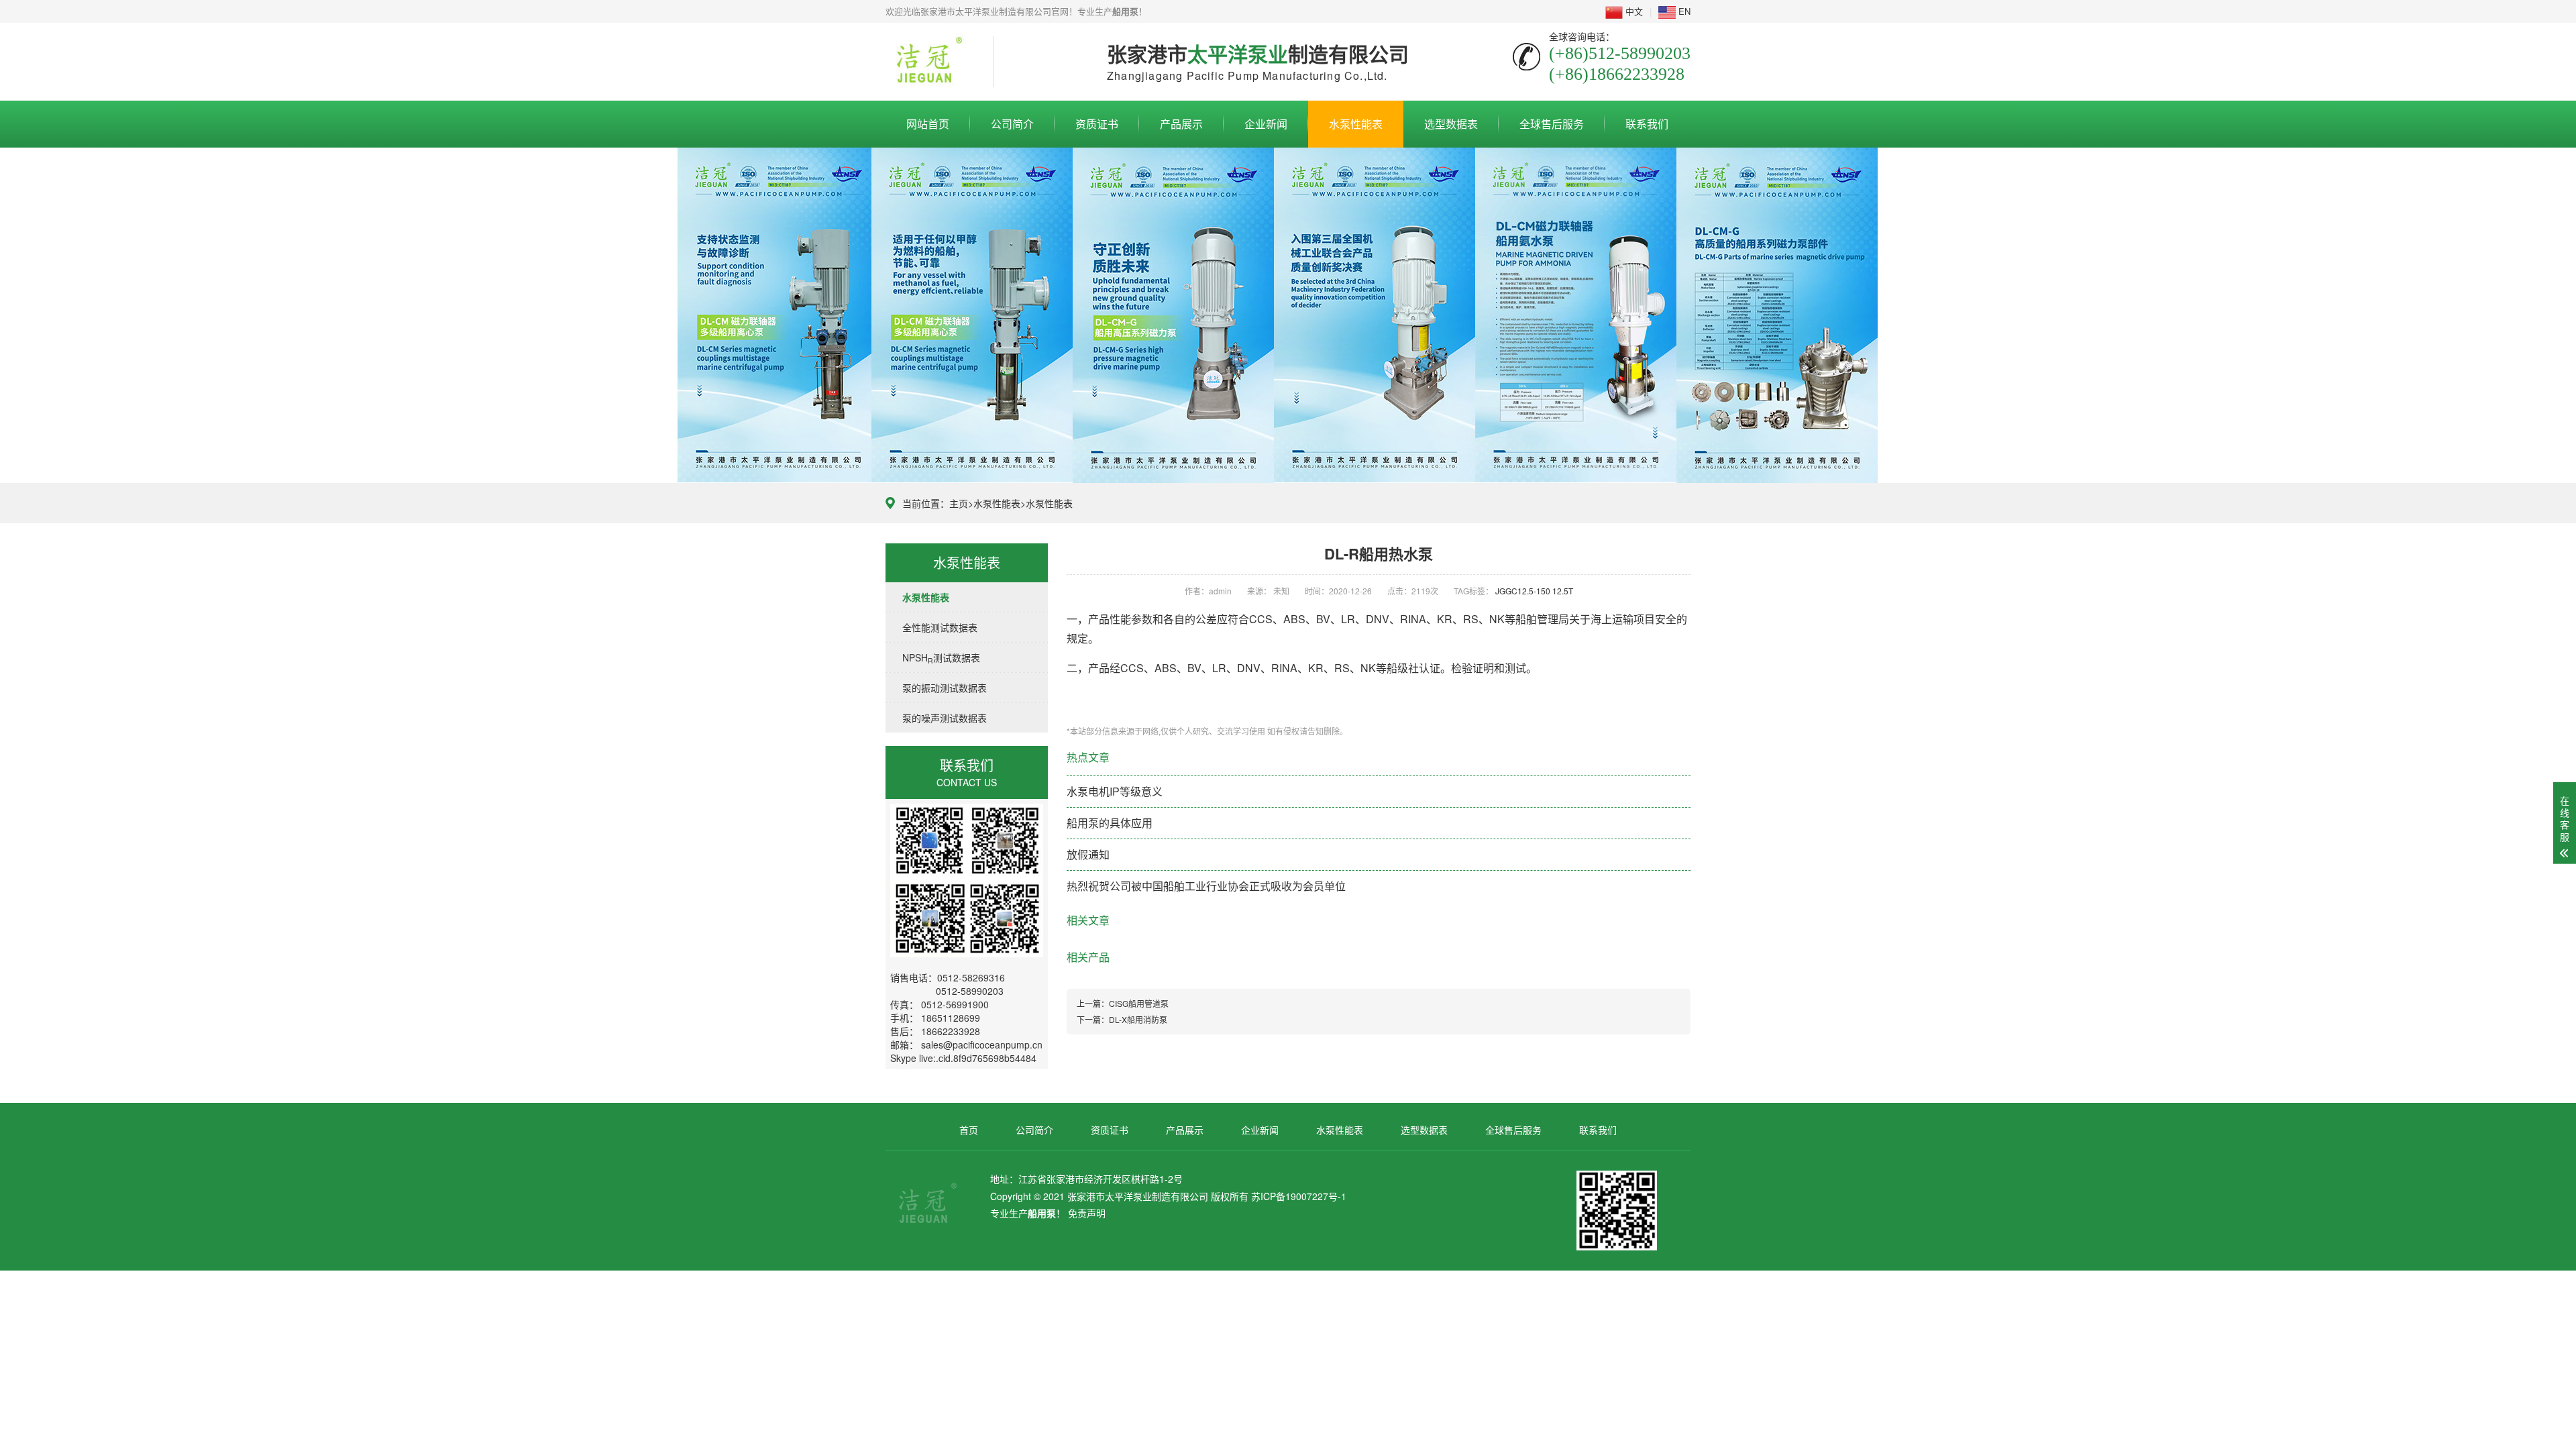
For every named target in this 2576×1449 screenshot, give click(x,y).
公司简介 (1012, 124)
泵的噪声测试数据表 (945, 718)
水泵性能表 (1356, 124)
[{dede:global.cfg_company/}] (929, 60)
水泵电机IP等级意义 (1115, 791)
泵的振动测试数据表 (945, 688)
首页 (969, 1130)
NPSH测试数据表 (941, 658)
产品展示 (1181, 124)
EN (1683, 11)
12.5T (1563, 591)
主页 (959, 503)
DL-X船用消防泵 (1138, 1019)
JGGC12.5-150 (1523, 591)
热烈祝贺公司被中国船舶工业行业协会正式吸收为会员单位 (1206, 886)
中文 (1633, 11)
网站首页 (928, 124)
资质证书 (1097, 124)
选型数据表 (1451, 124)
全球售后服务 (1552, 124)
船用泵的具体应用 (1110, 823)
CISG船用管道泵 (1139, 1003)
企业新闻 (1266, 124)
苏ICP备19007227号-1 (1299, 1196)
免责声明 (1087, 1213)
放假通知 (1088, 854)
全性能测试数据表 (940, 627)
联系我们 (1647, 124)
